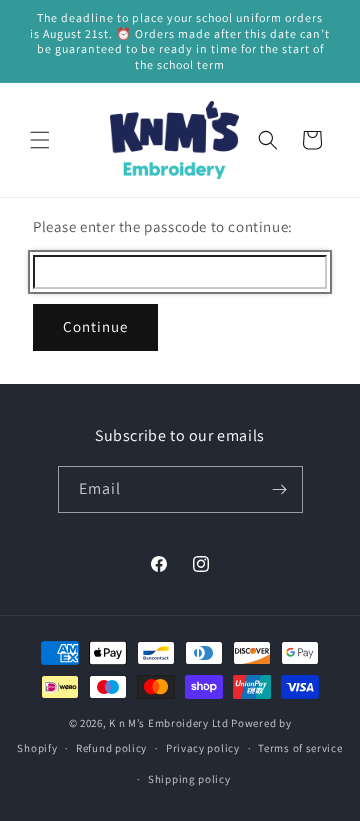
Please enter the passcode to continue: (163, 226)
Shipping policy (189, 779)
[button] (40, 140)
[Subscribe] (280, 489)
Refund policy (111, 748)
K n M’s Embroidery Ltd (168, 723)
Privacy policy (203, 748)
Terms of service (300, 748)
